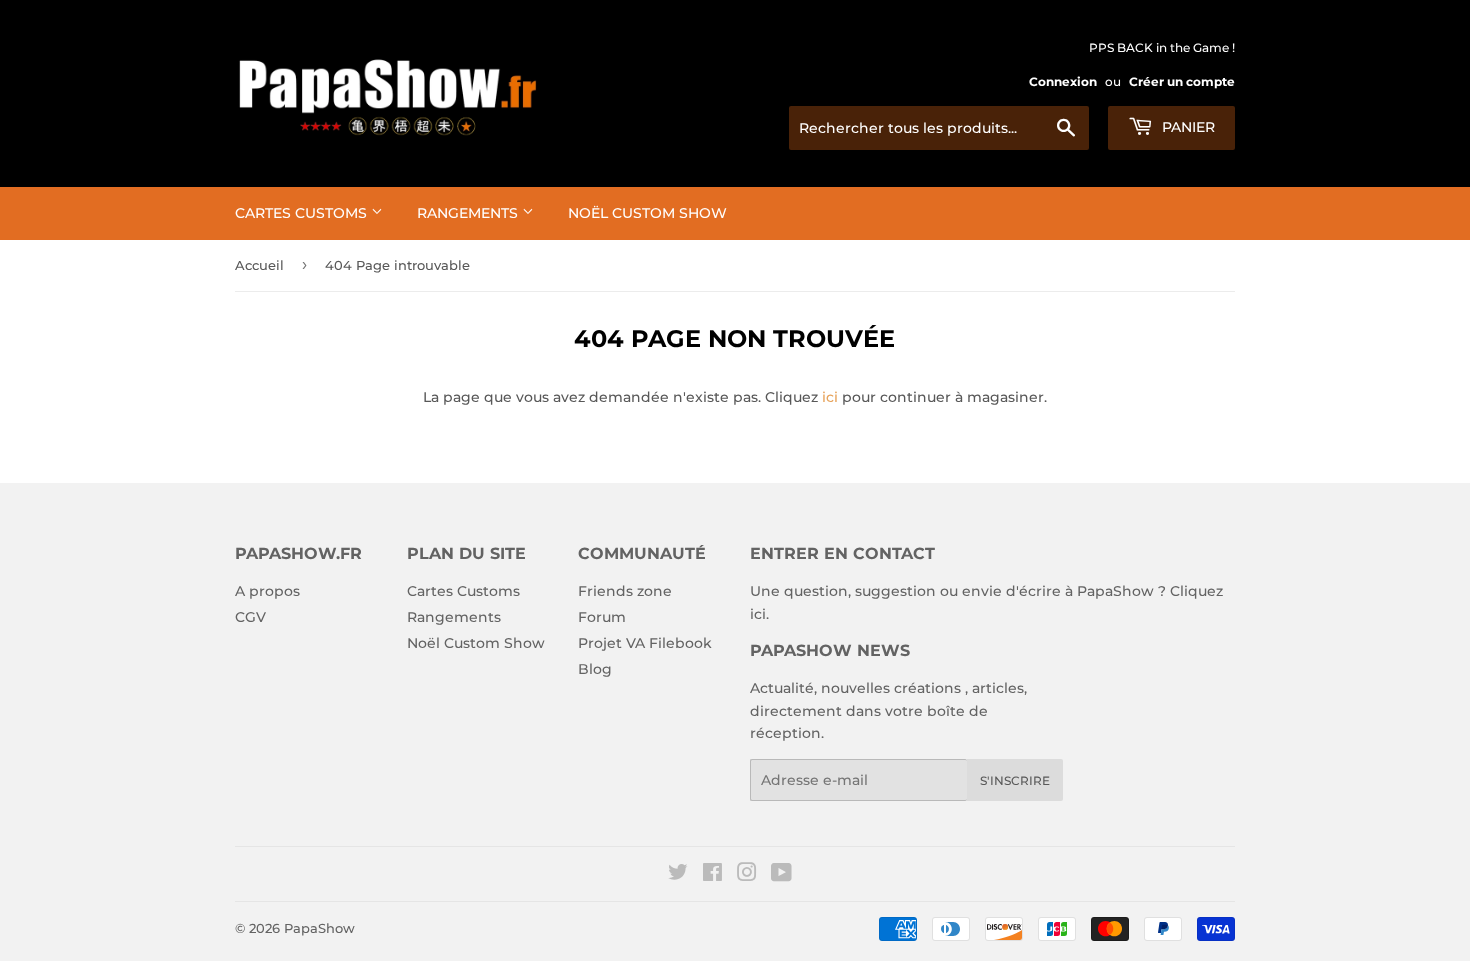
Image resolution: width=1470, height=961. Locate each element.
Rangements (469, 213)
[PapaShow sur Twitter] (678, 875)
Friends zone (625, 591)
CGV (250, 617)
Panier (1186, 127)
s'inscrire (1015, 780)
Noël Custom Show (647, 213)
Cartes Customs (303, 213)
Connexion (1063, 81)
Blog (595, 669)
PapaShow (319, 928)
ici (830, 397)
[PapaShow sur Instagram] (747, 875)
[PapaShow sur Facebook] (712, 875)
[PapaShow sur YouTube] (781, 875)
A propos (267, 591)
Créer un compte (1182, 81)
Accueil (259, 265)
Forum (602, 617)
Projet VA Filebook (645, 643)
